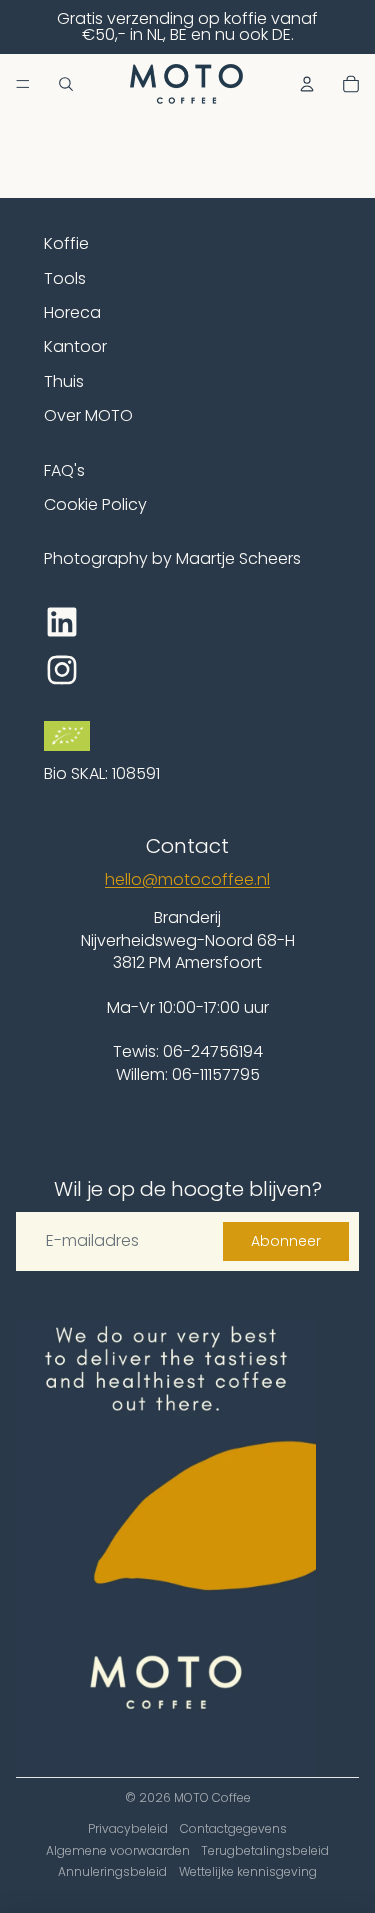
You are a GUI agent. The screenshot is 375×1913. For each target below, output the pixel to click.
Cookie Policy (95, 504)
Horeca (72, 312)
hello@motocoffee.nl (187, 879)
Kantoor (75, 346)
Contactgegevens (233, 1828)
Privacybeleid (128, 1828)
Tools (65, 278)
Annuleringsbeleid (112, 1871)
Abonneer (286, 1241)
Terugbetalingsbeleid (265, 1850)
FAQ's (64, 470)
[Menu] (23, 84)
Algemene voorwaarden (118, 1850)
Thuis (64, 381)
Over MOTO (88, 415)
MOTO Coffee (212, 1797)
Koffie (66, 243)
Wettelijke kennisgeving (248, 1871)
